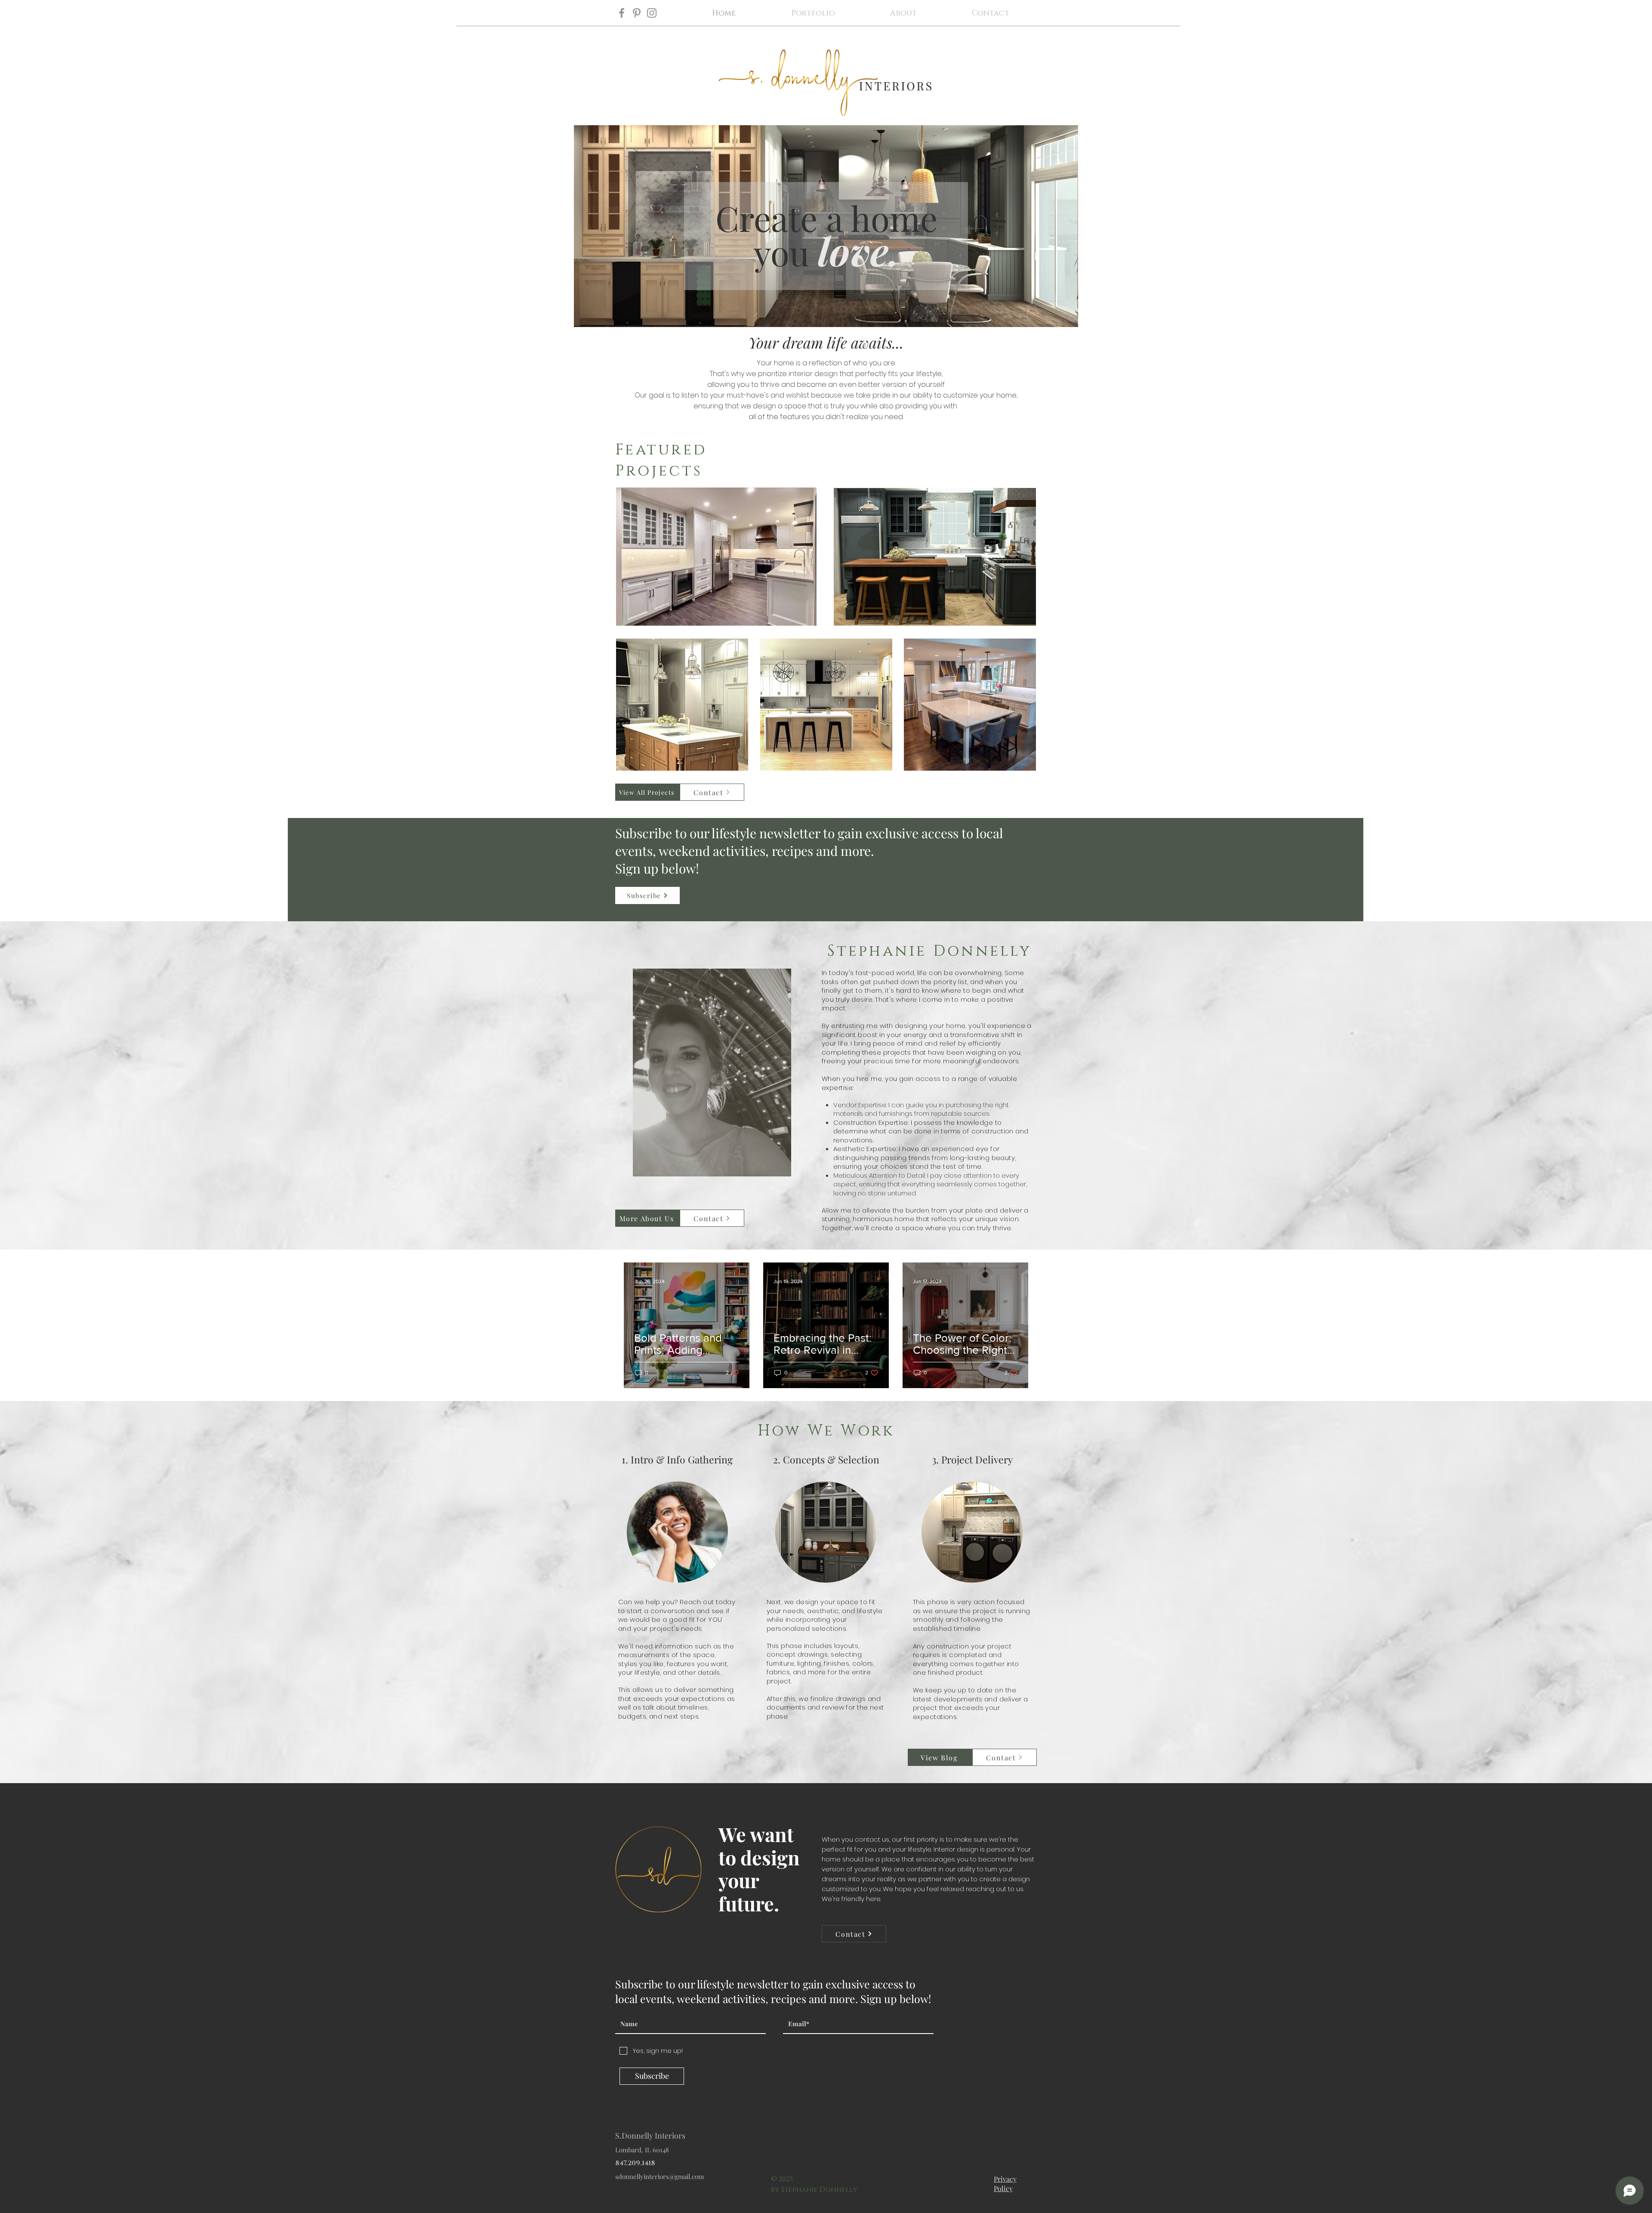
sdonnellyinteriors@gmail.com (660, 2176)
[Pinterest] (637, 13)
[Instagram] (652, 13)
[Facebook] (622, 13)
